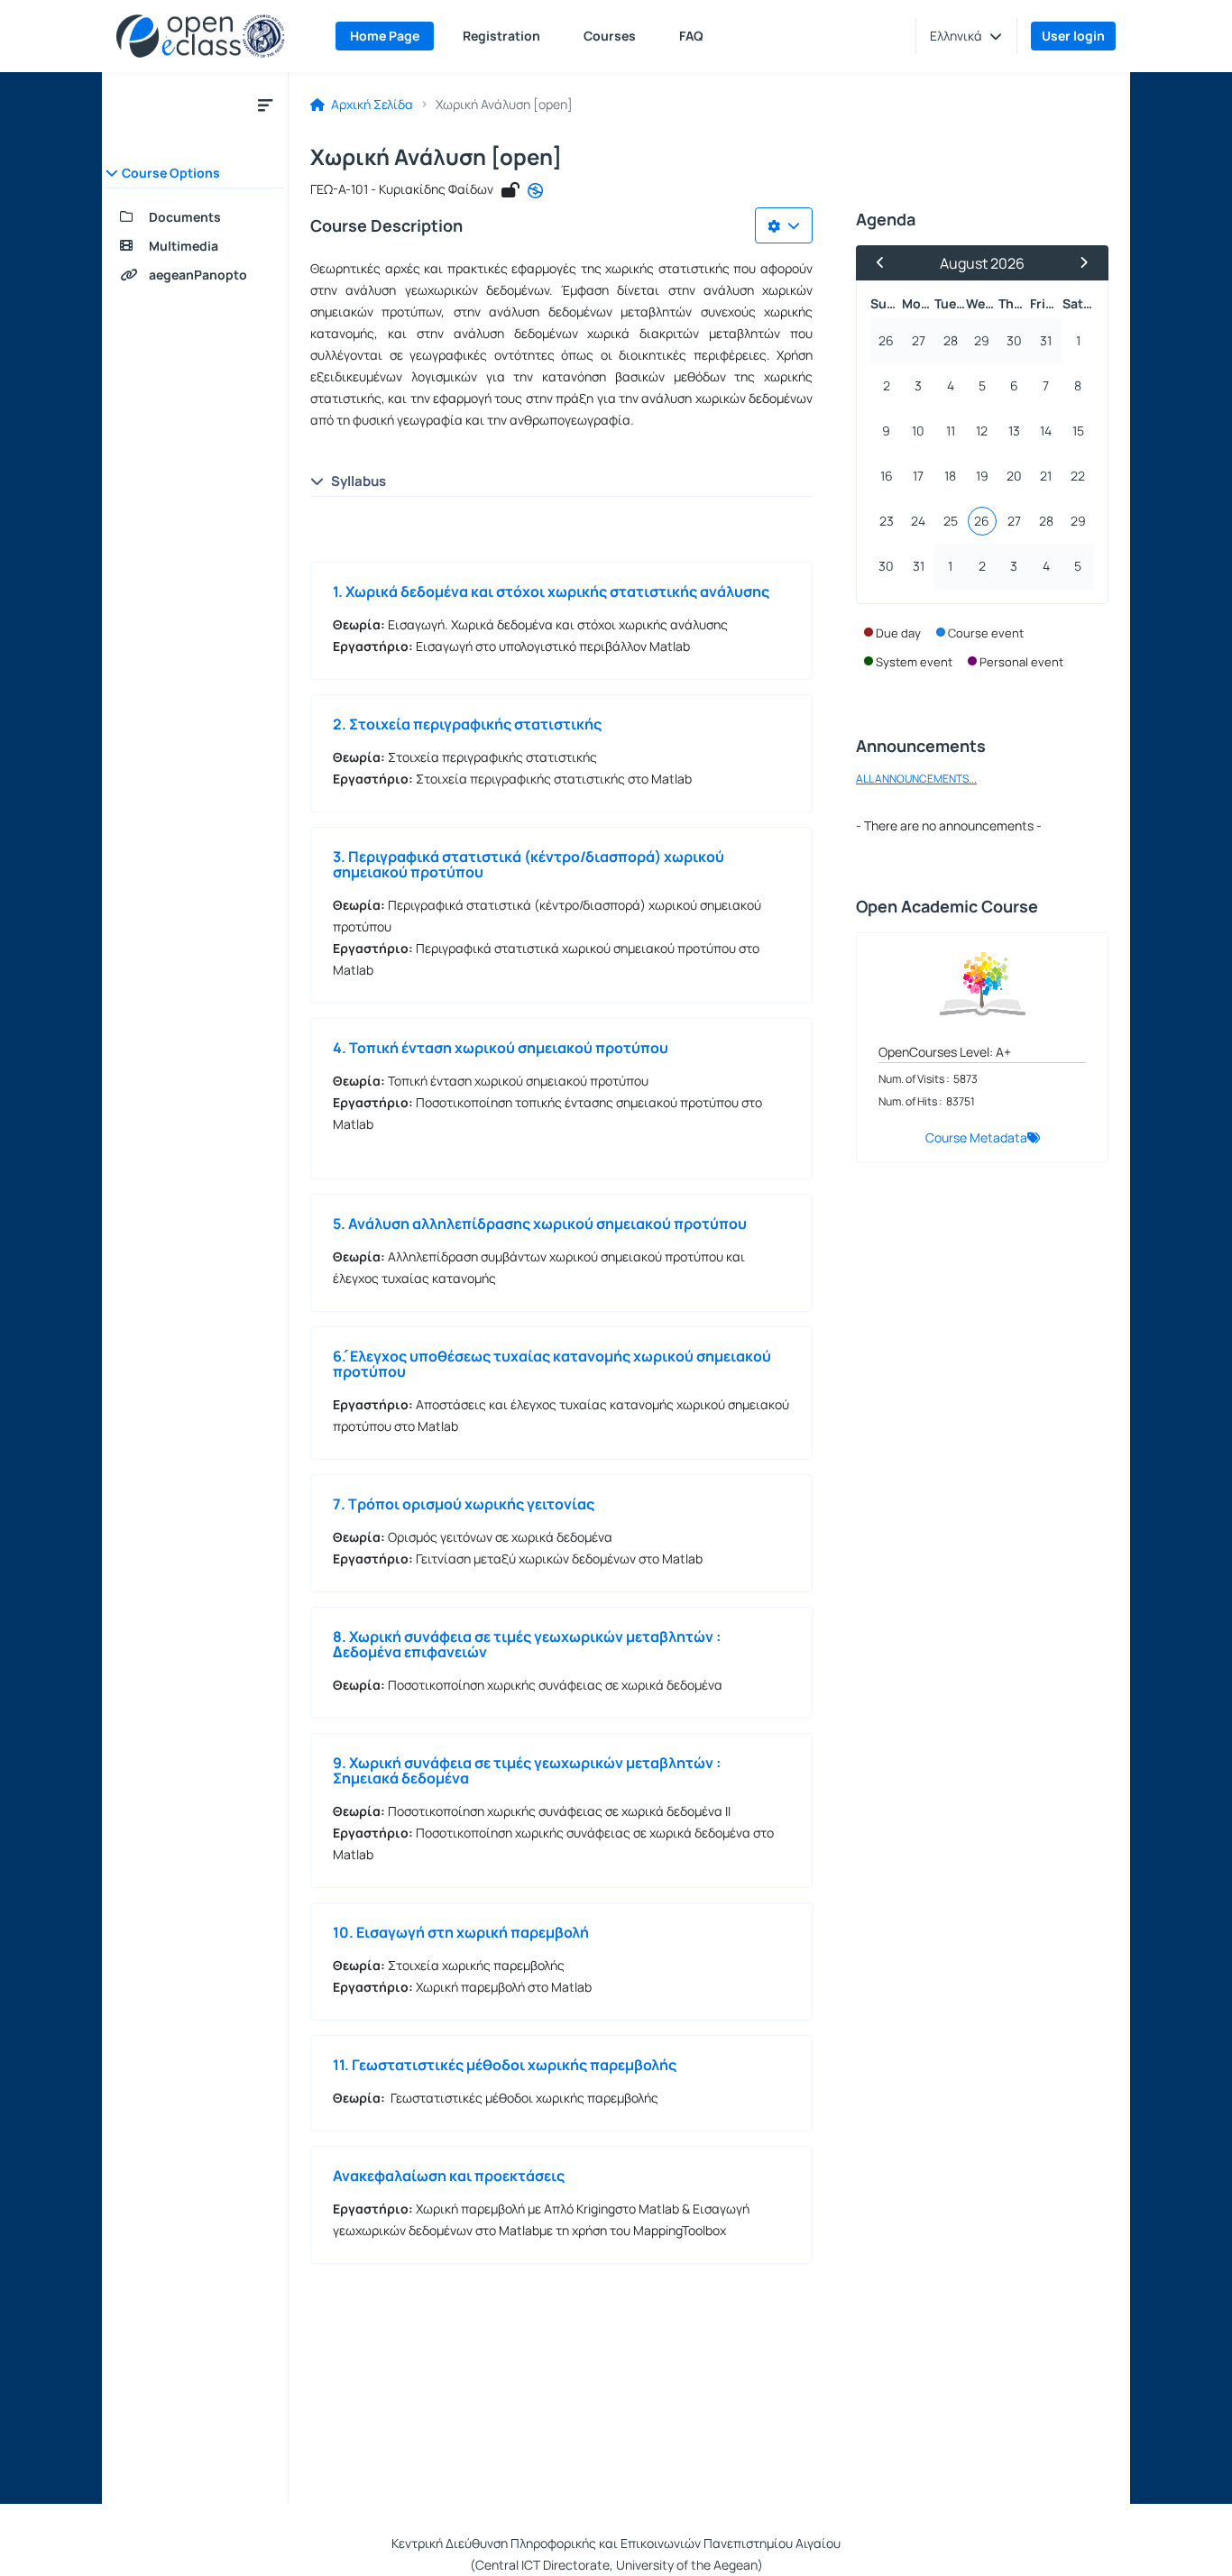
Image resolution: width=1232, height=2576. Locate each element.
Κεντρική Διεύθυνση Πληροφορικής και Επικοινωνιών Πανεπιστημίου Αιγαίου (616, 2543)
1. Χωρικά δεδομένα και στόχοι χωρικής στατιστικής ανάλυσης (551, 591)
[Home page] (201, 36)
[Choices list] (784, 225)
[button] (966, 36)
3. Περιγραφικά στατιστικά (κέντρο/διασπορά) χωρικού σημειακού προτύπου (529, 864)
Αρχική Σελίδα (371, 105)
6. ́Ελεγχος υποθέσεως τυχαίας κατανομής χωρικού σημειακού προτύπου (552, 1364)
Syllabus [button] (359, 481)
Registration (501, 36)
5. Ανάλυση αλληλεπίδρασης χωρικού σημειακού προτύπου (540, 1224)
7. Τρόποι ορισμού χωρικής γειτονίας (464, 1504)
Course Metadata (976, 1137)
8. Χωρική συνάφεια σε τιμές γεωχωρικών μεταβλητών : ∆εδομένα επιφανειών (527, 1644)
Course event (986, 633)
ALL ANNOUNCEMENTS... (916, 779)
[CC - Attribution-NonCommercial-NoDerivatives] (535, 191)
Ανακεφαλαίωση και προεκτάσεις (449, 2176)
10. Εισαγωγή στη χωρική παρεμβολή (461, 1932)
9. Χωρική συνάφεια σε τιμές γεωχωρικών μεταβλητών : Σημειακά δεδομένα (527, 1770)
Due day (898, 633)
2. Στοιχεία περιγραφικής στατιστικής (467, 724)
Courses (610, 36)
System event (914, 662)
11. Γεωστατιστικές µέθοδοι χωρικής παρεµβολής (505, 2065)
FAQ (691, 36)
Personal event (1021, 662)
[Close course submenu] (265, 105)
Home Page (385, 36)
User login (1073, 36)
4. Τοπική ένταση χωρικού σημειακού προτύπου (501, 1048)
